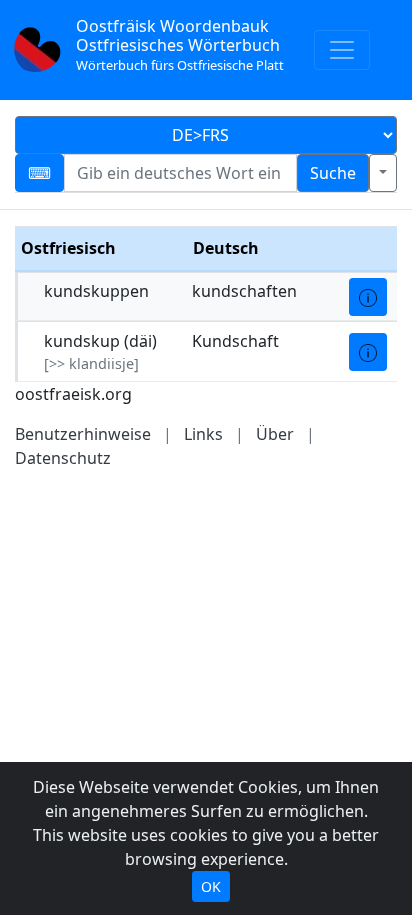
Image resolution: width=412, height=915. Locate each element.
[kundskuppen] (368, 297)
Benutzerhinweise (83, 434)
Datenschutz (63, 458)
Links (203, 434)
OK (211, 886)
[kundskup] (368, 352)
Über (275, 434)
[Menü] (342, 50)
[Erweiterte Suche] (383, 173)
